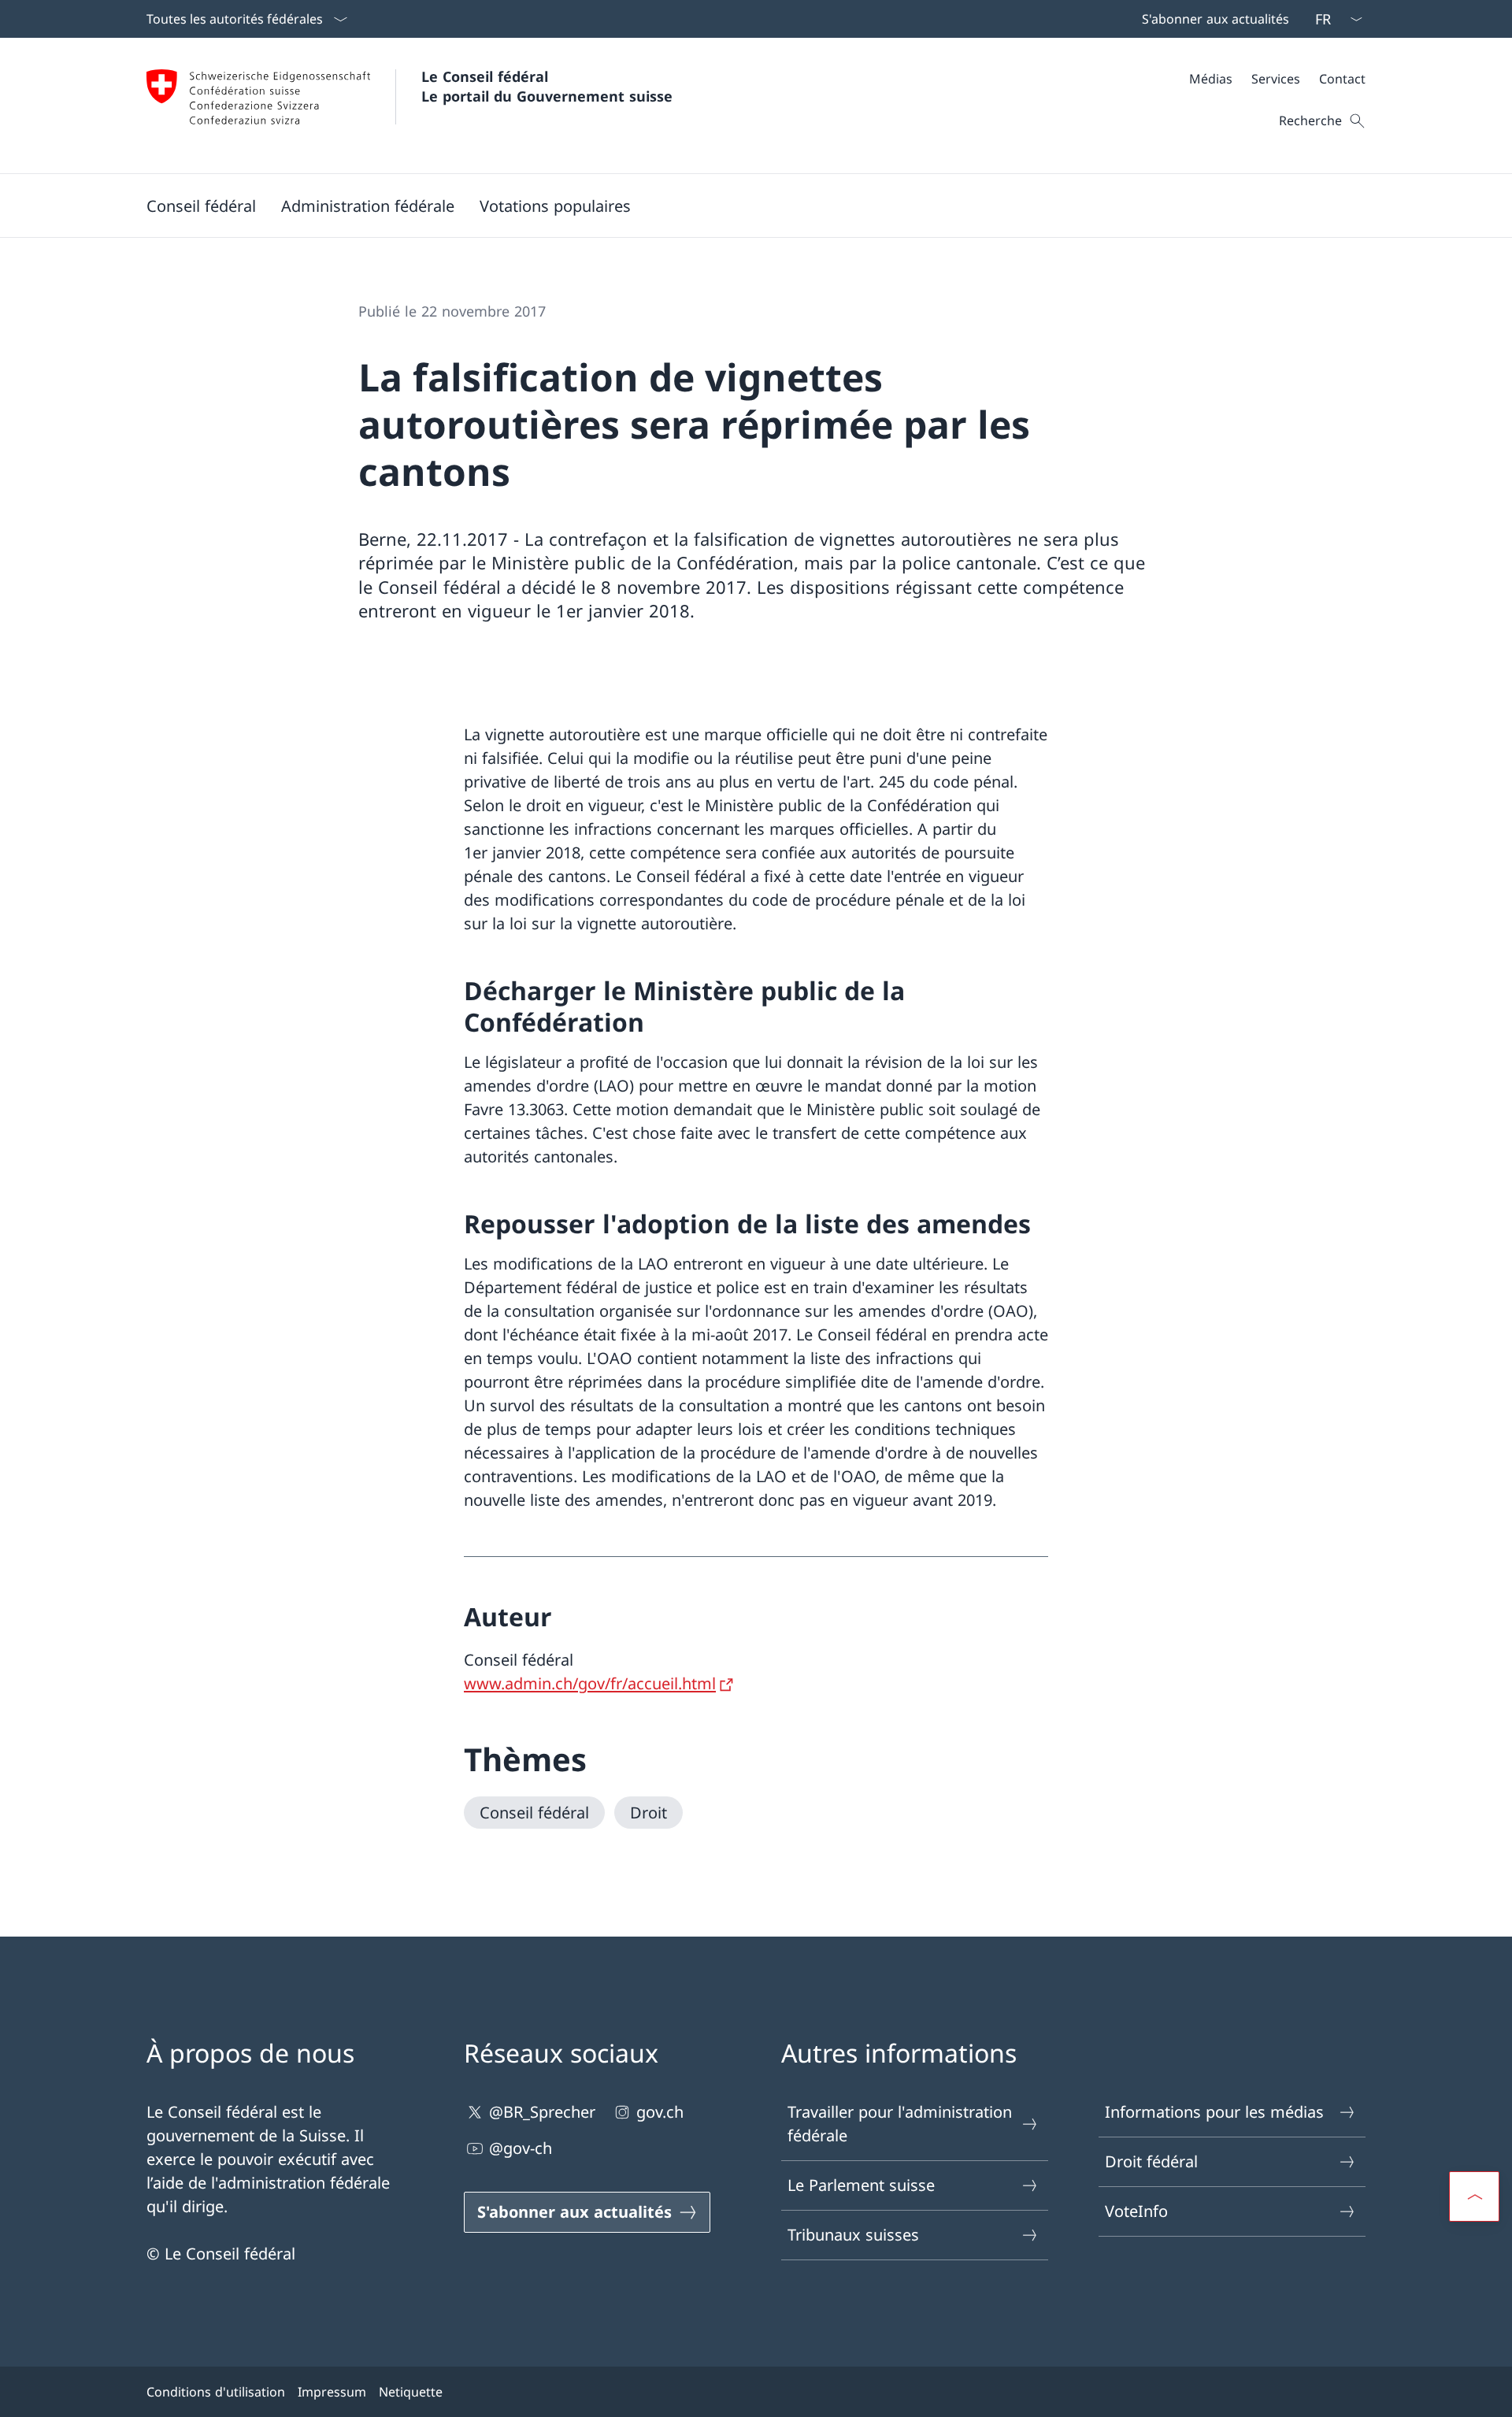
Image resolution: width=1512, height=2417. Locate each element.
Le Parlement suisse (861, 2185)
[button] (201, 206)
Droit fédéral (1151, 2161)
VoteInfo (1136, 2211)
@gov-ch (521, 2148)
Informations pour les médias (1214, 2112)
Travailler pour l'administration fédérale (900, 2124)
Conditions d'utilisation (216, 2392)
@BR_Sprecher (542, 2112)
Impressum (332, 2392)
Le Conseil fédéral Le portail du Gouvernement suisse (547, 86)
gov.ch (660, 2112)
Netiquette (411, 2392)
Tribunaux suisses (853, 2235)
